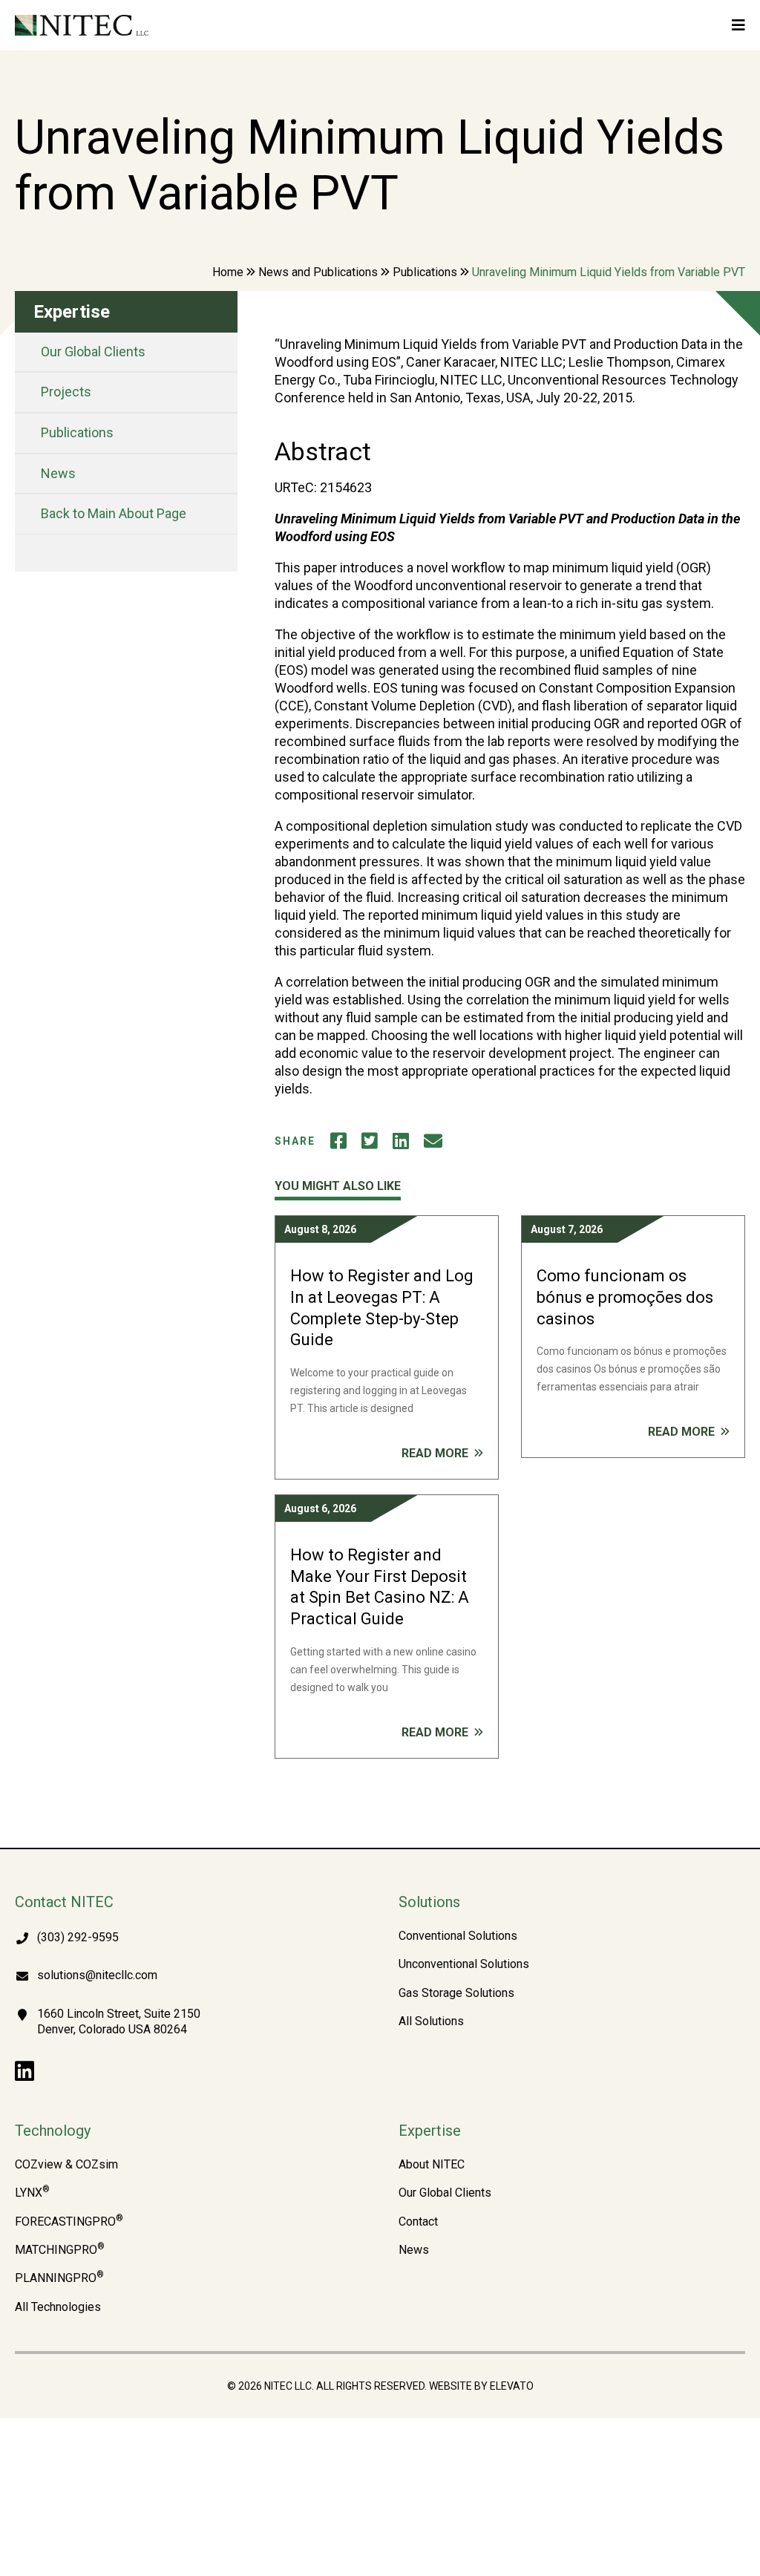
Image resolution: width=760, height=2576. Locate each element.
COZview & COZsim (66, 2165)
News (58, 473)
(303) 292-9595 (78, 1937)
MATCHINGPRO (60, 2250)
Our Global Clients (93, 352)
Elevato (512, 2386)
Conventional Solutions (458, 1936)
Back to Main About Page (114, 513)
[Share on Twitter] (370, 1141)
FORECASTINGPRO (69, 2222)
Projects (66, 392)
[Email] (433, 1141)
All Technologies (58, 2307)
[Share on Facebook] (338, 1141)
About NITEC (432, 2165)
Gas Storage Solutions (456, 1993)
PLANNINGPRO (59, 2278)
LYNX (32, 2193)
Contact (418, 2222)
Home (228, 272)
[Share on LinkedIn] (401, 1141)
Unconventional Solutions (464, 1964)
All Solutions (431, 2021)
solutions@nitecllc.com (97, 1975)
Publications (425, 272)
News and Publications (318, 272)
